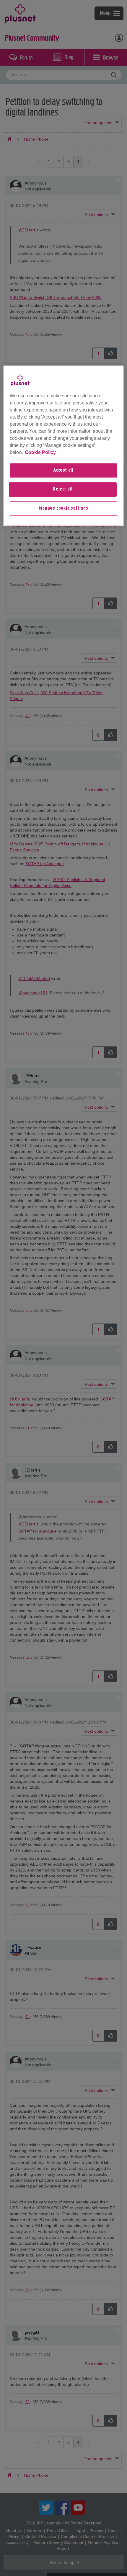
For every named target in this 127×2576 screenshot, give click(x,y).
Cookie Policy (40, 452)
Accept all (63, 470)
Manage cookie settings (63, 508)
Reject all (63, 489)
